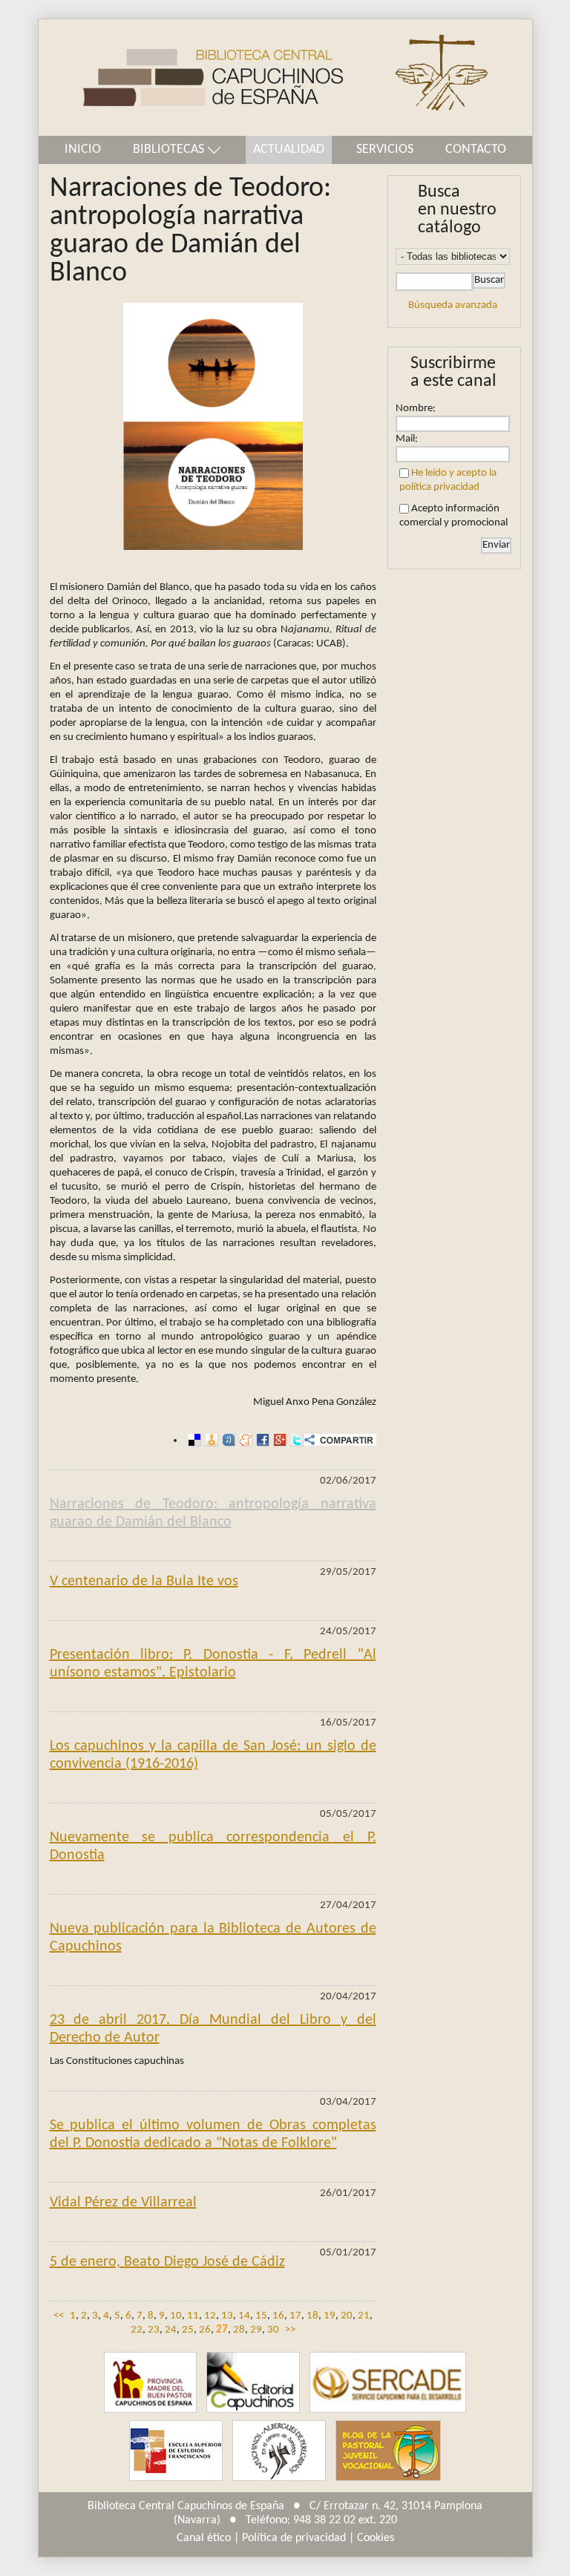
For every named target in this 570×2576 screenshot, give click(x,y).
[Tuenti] (227, 1440)
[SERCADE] (387, 2383)
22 (137, 2330)
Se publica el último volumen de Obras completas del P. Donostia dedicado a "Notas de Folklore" (213, 2134)
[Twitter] (295, 1440)
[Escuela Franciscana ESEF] (176, 2451)
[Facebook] (261, 1440)
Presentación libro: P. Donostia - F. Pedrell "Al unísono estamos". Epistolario (213, 1664)
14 (244, 2316)
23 (154, 2330)
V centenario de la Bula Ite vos (144, 1582)
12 (210, 2316)
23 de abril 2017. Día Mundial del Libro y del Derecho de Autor (213, 2029)
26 (205, 2330)
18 (312, 2316)
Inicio (83, 150)
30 (273, 2330)
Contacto (476, 150)
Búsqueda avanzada (453, 305)
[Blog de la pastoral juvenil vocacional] (388, 2451)
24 (171, 2330)
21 (364, 2316)
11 (193, 2316)
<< (59, 2316)
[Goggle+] (278, 1440)
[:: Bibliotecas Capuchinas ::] (191, 78)
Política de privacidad (294, 2538)
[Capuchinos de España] (150, 2383)
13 (227, 2316)
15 (261, 2316)
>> (290, 2330)
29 (256, 2330)
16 (278, 2316)
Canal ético (204, 2538)
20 (347, 2316)
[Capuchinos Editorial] (253, 2383)
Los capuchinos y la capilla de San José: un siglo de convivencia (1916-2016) (213, 1755)
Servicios (385, 150)
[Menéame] (244, 1440)
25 (188, 2330)
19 (330, 2316)
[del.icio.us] (193, 1440)
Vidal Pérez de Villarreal (123, 2203)
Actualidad (289, 150)
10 (176, 2316)
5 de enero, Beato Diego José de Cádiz (167, 2262)
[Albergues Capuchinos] (279, 2451)
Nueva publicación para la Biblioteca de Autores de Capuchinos (213, 1938)
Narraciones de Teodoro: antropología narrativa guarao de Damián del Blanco (213, 1513)
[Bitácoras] (210, 1440)
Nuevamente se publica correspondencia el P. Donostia (213, 1846)
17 (295, 2316)
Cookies (376, 2538)
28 (239, 2330)
